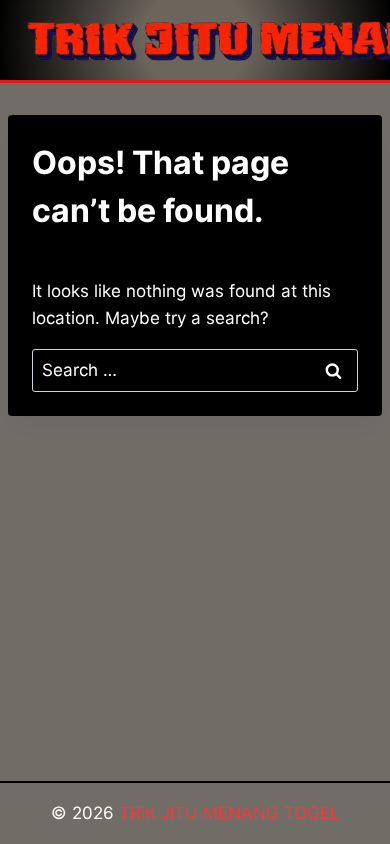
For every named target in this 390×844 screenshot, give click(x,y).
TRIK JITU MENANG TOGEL (229, 813)
